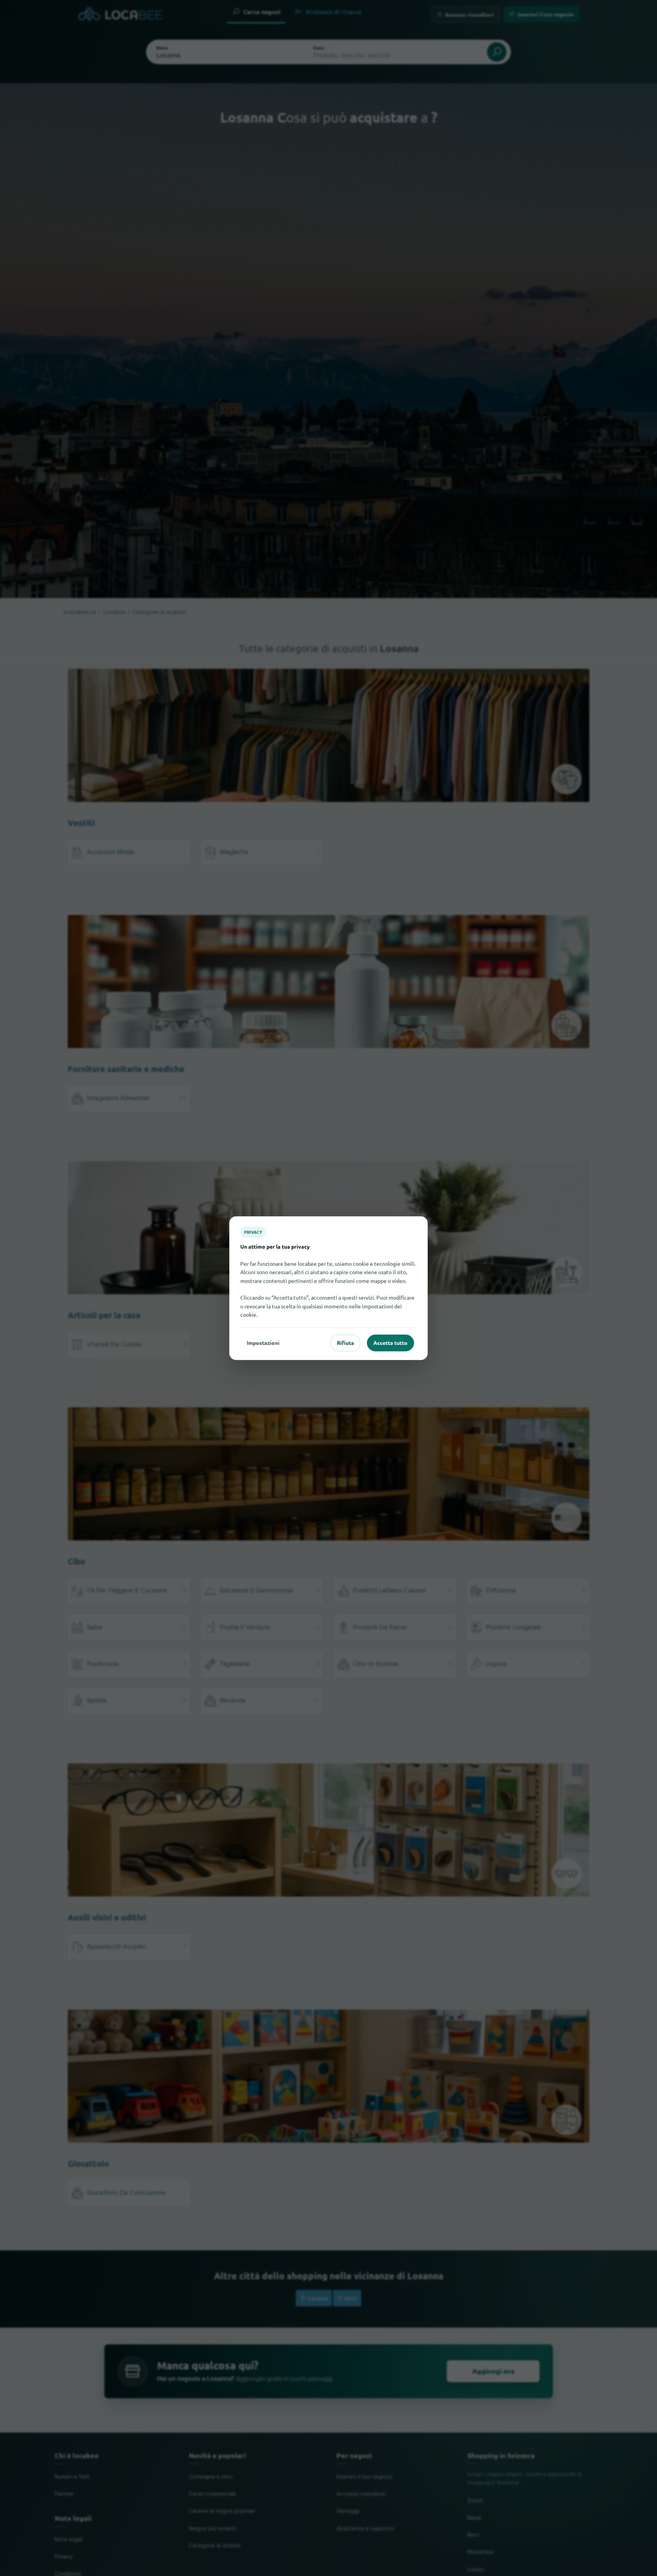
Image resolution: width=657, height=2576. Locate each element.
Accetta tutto (390, 1343)
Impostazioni (263, 1343)
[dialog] (328, 1288)
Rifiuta (345, 1343)
